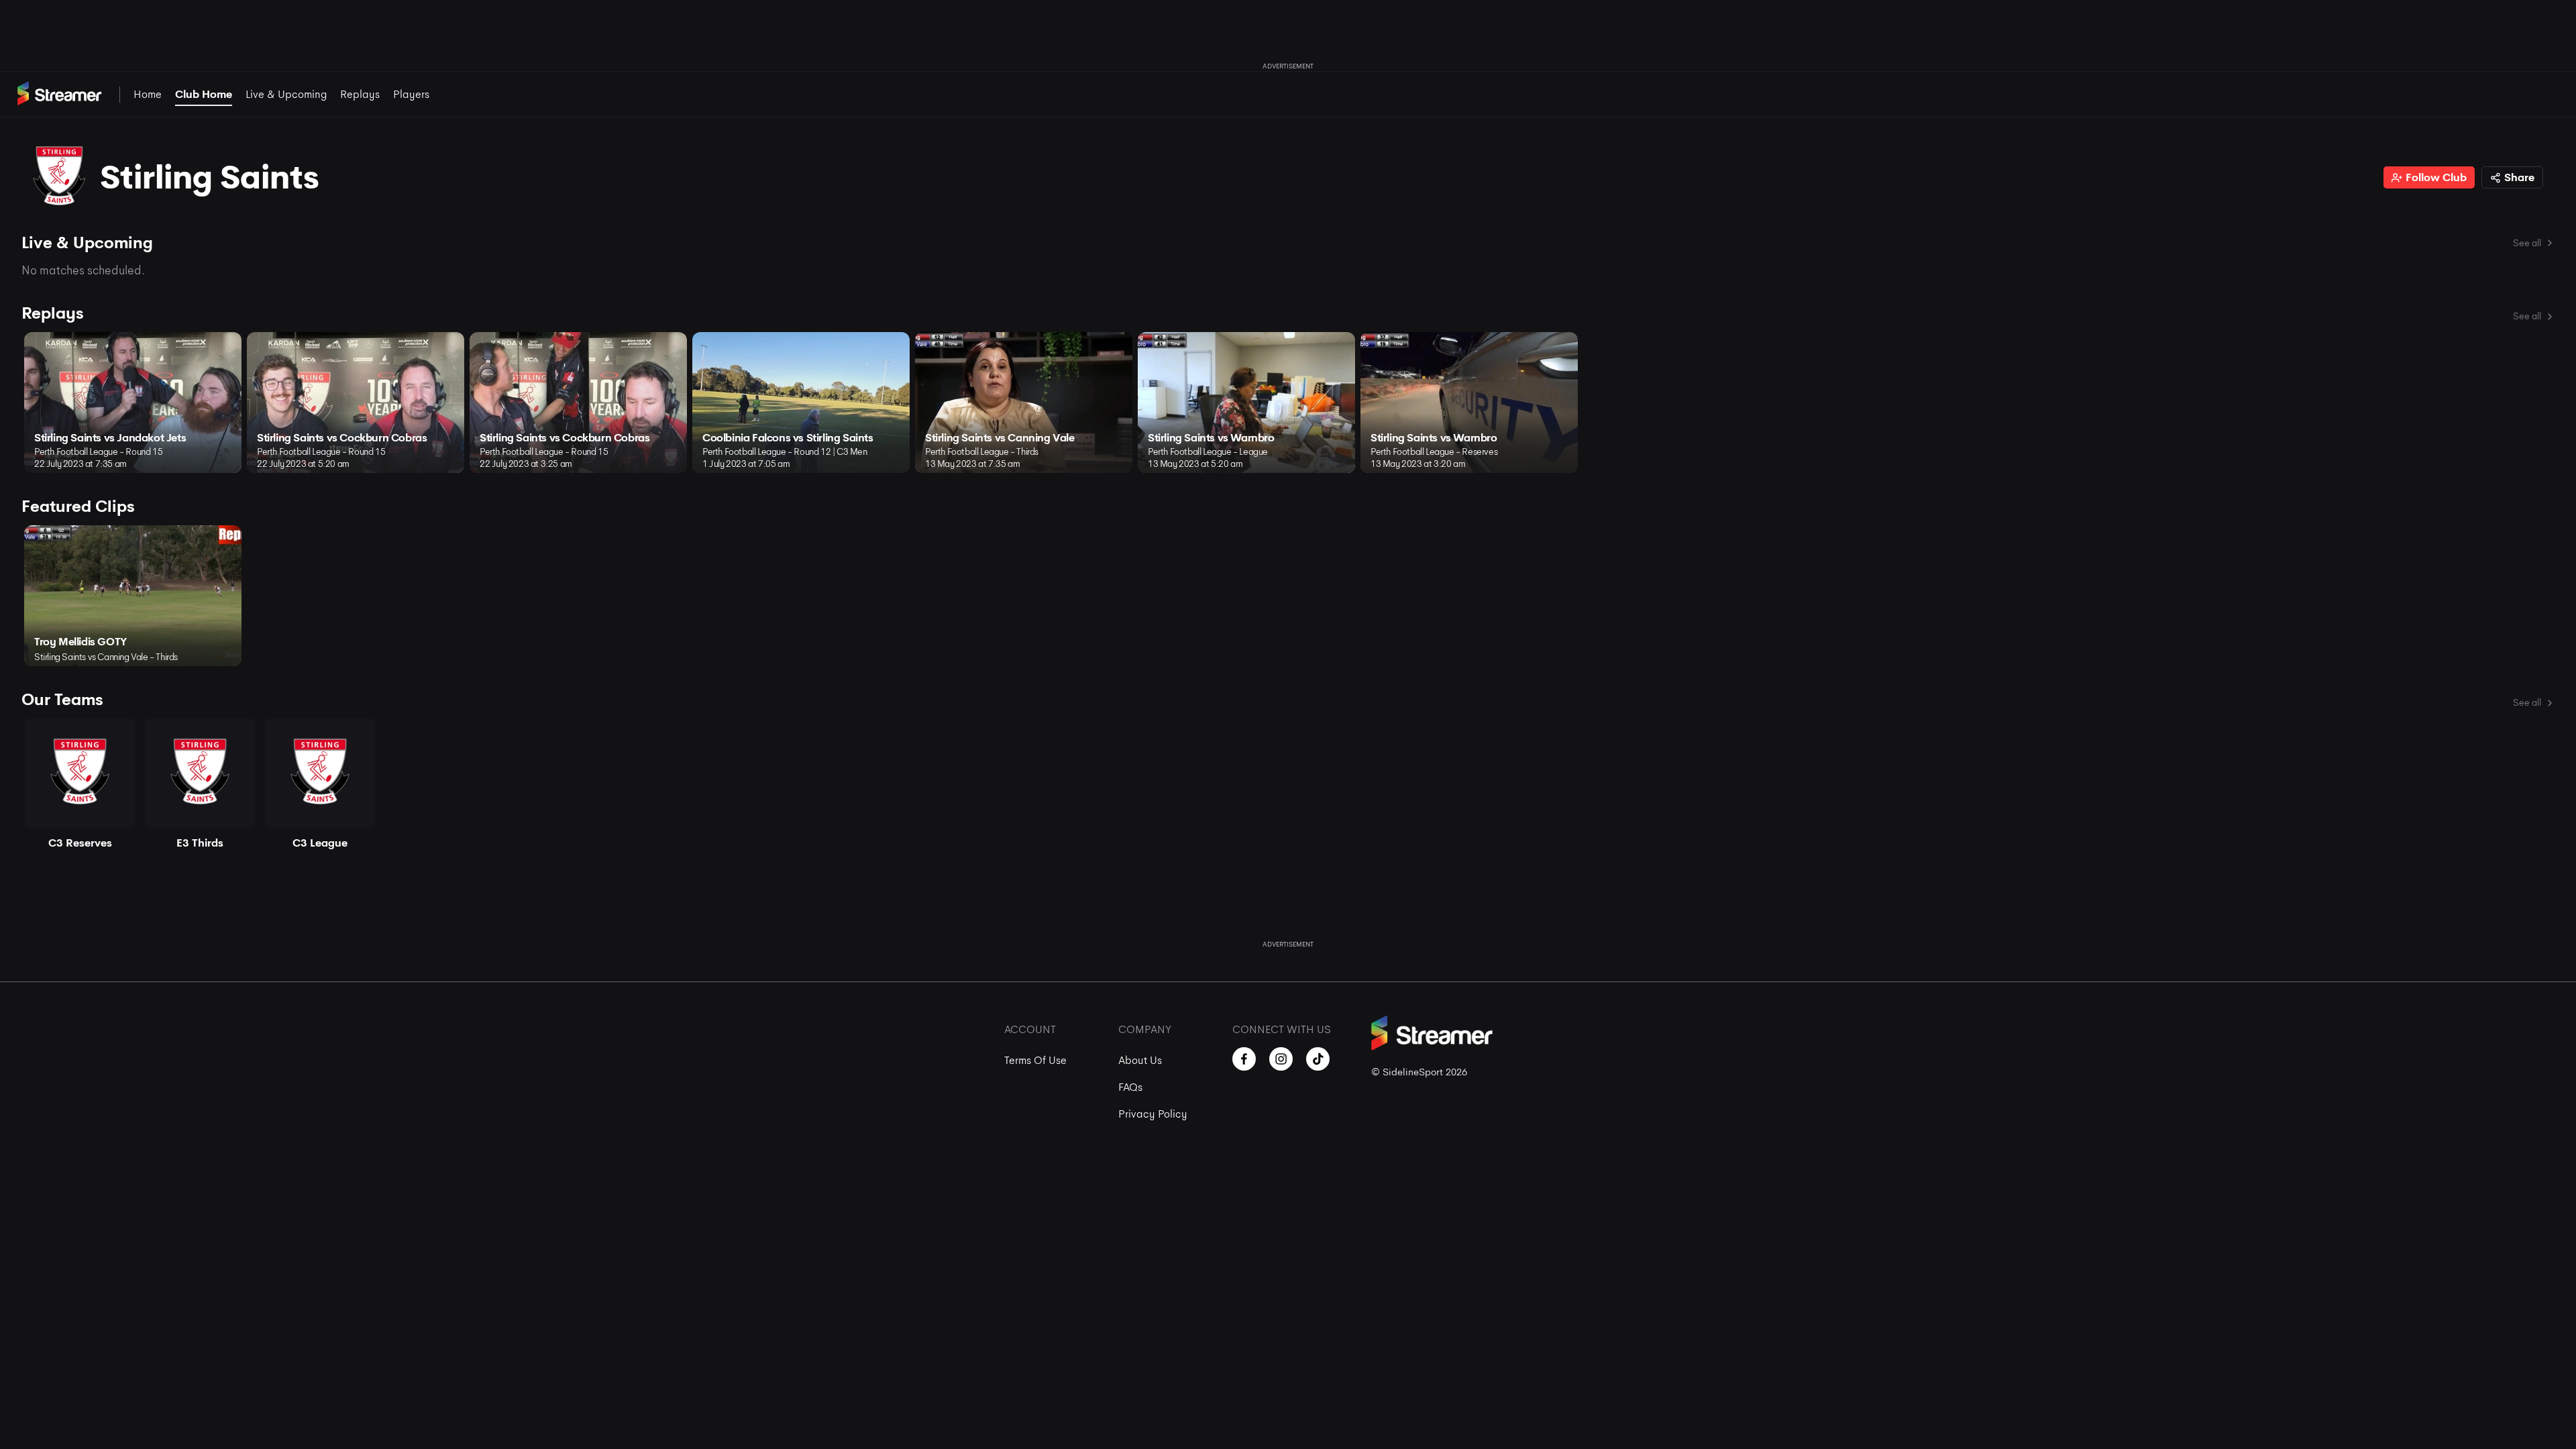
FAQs (1130, 1087)
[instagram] (1281, 1059)
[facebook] (1244, 1059)
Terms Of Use (1035, 1060)
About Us (1140, 1060)
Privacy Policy (1153, 1114)
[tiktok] (1318, 1059)
